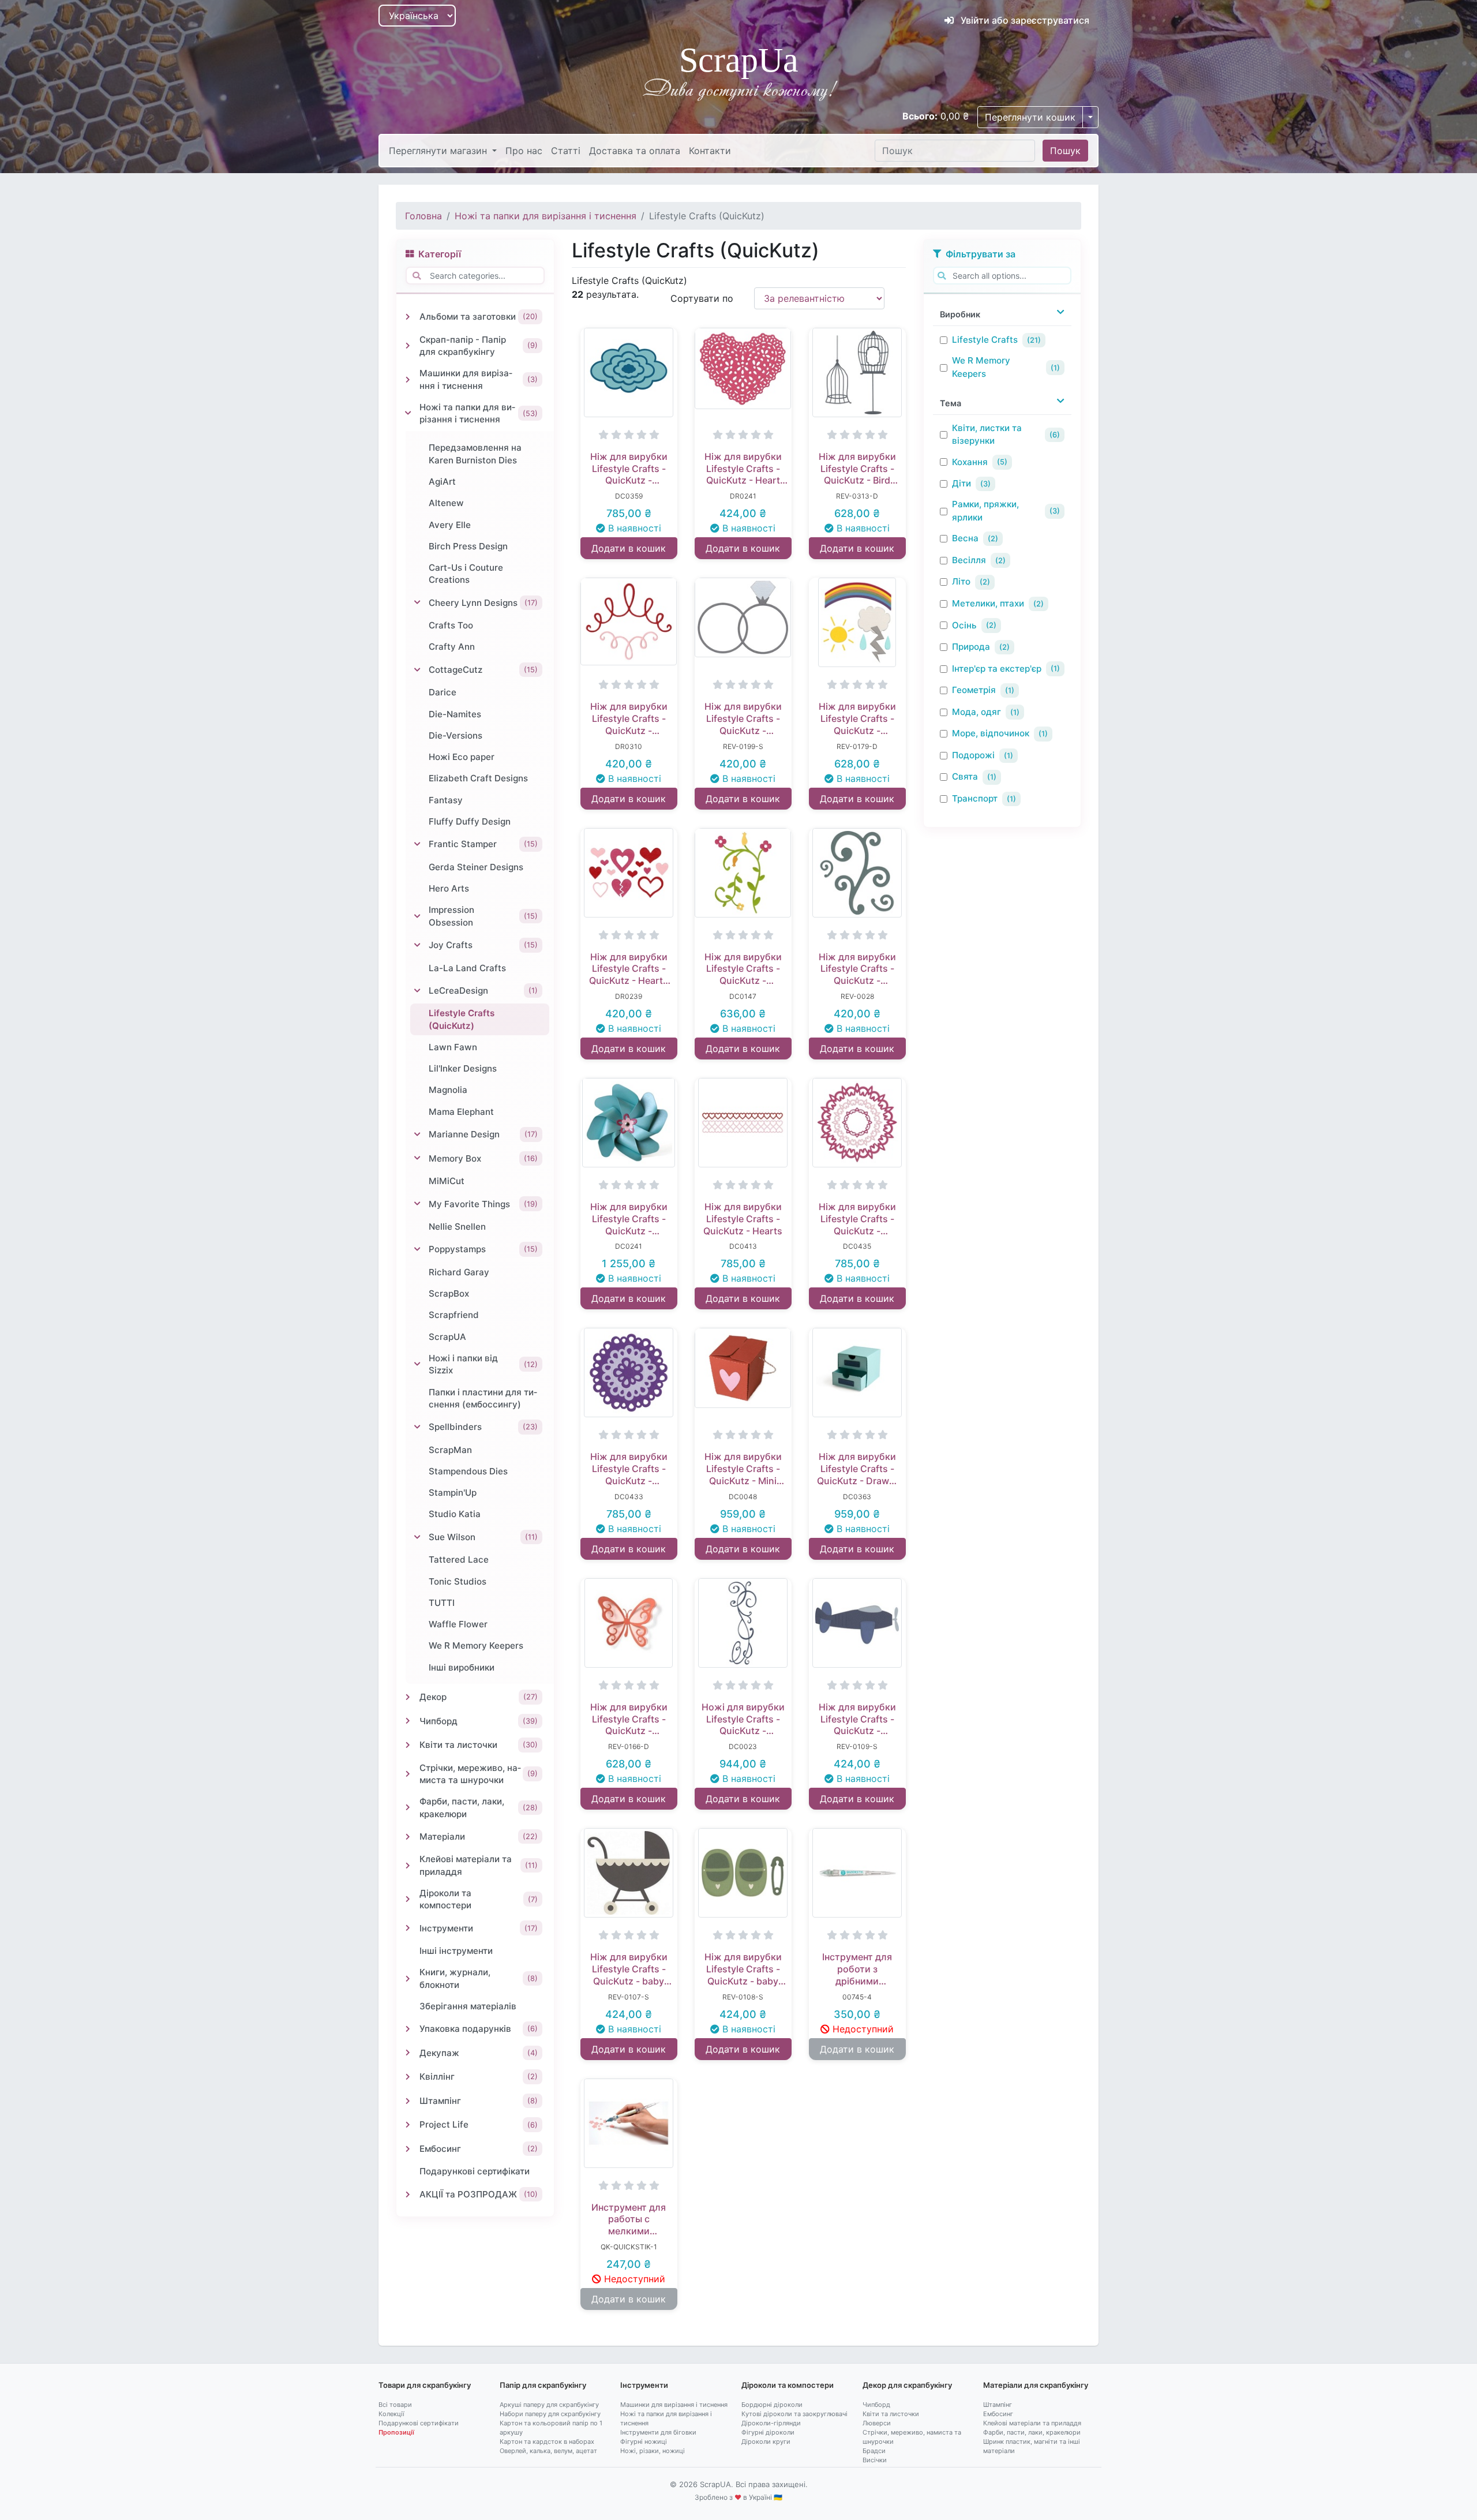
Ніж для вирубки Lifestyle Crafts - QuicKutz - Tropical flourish (743, 969)
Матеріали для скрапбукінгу (1036, 2385)
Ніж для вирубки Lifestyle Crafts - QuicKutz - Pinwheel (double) (629, 1219)
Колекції (391, 2414)
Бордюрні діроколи (772, 2405)
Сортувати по (702, 298)
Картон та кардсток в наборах (547, 2442)
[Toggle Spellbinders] (417, 1427)
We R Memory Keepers (981, 367)
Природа (971, 647)
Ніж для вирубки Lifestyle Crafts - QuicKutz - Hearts (743, 1219)
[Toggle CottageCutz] (417, 670)
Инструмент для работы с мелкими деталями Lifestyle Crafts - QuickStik (629, 2219)
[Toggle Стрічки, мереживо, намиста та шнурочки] (408, 1774)
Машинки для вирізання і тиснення (674, 2405)
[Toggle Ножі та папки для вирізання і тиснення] (408, 413)
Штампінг (998, 2405)
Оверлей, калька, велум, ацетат (548, 2451)
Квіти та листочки (891, 2414)
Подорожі (973, 755)
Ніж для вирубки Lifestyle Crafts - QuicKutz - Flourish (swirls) (857, 969)
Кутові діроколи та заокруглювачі (794, 2414)
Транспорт (975, 798)
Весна (965, 538)
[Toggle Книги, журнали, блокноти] (408, 1979)
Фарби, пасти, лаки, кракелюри (1032, 2432)
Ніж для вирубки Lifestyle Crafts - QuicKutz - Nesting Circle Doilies (629, 1469)
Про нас (524, 151)
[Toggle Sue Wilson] (417, 1537)
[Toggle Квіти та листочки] (408, 1745)
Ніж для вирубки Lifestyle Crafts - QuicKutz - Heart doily (743, 469)
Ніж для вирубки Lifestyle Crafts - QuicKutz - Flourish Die (629, 718)
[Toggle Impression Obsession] (417, 916)
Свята (965, 776)
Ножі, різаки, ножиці (653, 2451)
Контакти (710, 151)
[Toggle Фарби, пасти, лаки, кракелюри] (408, 1807)
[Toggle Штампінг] (408, 2101)
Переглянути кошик (1030, 117)
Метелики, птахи (988, 603)
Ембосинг (998, 2414)
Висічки (875, 2460)
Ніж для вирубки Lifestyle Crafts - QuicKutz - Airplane (857, 1719)
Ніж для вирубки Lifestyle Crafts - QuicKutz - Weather (857, 718)
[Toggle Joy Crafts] (417, 945)
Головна (423, 216)
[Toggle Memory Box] (417, 1158)
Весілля (969, 560)
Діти (961, 483)
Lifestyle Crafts (985, 340)
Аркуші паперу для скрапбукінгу (549, 2405)
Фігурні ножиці (644, 2442)
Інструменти (644, 2385)
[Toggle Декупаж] (408, 2053)
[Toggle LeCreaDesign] (417, 991)
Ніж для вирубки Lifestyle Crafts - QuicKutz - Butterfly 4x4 (629, 1719)
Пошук (1065, 151)
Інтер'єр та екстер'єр (997, 669)
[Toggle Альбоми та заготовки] (408, 317)
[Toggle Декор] (408, 1697)
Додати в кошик (629, 548)
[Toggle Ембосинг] (408, 2149)
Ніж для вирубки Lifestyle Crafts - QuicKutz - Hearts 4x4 (629, 969)
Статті (566, 151)
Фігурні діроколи (768, 2432)
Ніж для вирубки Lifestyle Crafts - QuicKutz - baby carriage (629, 1969)
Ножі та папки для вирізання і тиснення (546, 216)
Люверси (877, 2423)
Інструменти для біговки (658, 2432)
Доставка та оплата (635, 151)
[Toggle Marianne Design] (417, 1134)
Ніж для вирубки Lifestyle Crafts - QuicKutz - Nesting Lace (857, 1219)
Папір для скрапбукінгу (543, 2385)
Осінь (964, 625)
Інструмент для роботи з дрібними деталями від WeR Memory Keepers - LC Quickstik (857, 1969)
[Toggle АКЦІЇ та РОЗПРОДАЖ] (408, 2195)
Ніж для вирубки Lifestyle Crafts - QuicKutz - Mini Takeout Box (743, 1469)
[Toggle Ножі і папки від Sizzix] (417, 1364)
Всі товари (395, 2405)
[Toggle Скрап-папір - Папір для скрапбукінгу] (408, 346)
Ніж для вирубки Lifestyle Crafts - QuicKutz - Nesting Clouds (629, 469)
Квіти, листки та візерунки (987, 435)
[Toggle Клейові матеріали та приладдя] (408, 1866)
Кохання (970, 462)
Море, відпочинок (991, 733)
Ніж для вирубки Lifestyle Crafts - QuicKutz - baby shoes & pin (743, 1969)
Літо (961, 581)
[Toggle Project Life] (408, 2125)
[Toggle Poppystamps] (417, 1249)
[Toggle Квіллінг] (408, 2077)
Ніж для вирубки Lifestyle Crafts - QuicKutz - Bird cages (857, 469)
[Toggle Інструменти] (408, 1928)
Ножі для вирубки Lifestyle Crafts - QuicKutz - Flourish (743, 1719)
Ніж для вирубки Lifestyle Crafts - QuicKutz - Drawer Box (857, 1469)
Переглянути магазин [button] (439, 151)
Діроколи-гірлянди (771, 2423)
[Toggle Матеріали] (408, 1837)
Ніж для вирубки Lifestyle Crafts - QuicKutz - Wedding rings (743, 718)
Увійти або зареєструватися (1024, 20)
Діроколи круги (766, 2442)
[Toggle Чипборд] (408, 1721)
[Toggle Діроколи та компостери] (408, 1899)
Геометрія (974, 690)
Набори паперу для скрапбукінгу (550, 2414)
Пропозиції (396, 2432)
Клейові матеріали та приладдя (1032, 2423)
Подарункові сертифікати (419, 2423)
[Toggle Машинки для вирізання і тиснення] (408, 380)
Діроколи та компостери (788, 2385)
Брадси (874, 2451)
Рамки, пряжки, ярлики (985, 511)
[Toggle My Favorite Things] (417, 1204)
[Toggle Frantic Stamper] (417, 844)
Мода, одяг (976, 712)
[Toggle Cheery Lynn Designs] (417, 602)
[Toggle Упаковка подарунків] (408, 2029)
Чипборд (876, 2405)
